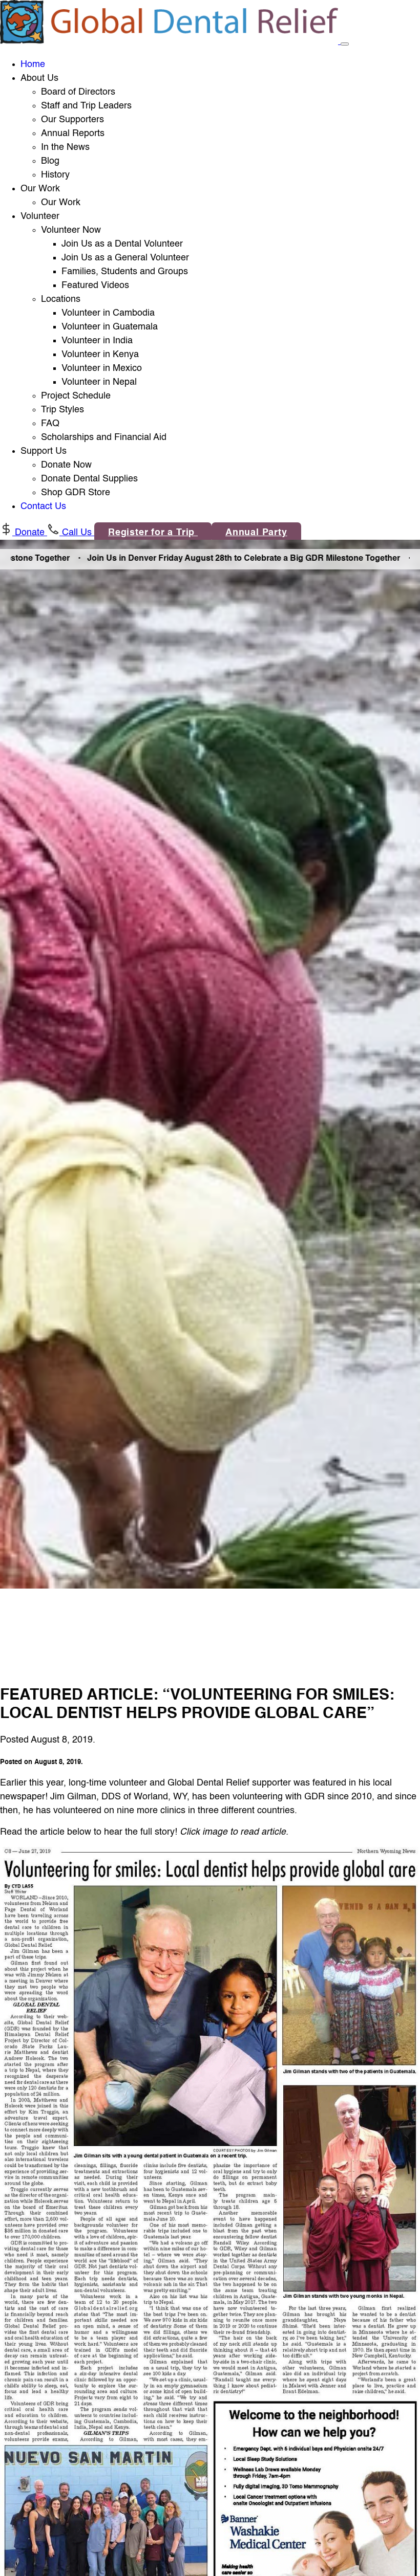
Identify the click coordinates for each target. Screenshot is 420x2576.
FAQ (50, 424)
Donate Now (66, 465)
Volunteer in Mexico (102, 368)
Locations (61, 299)
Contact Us (43, 507)
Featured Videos (95, 285)
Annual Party (256, 533)
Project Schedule (76, 396)
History (55, 175)
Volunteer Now (71, 230)
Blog (50, 161)
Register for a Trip (153, 533)
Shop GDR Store (76, 493)
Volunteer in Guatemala (110, 327)
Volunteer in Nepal (99, 382)
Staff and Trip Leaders (86, 106)
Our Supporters (72, 120)
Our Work (61, 203)
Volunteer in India (97, 341)
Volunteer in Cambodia (108, 313)
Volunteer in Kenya (100, 355)
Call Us (77, 533)
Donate (30, 533)
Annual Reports (73, 134)
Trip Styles (62, 410)
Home (33, 64)
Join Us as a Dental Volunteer (122, 244)
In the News (65, 147)
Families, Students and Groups (125, 272)
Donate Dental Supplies (89, 479)
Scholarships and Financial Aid (104, 437)
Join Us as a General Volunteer (125, 258)
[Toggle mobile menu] (345, 44)
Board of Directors (78, 92)
